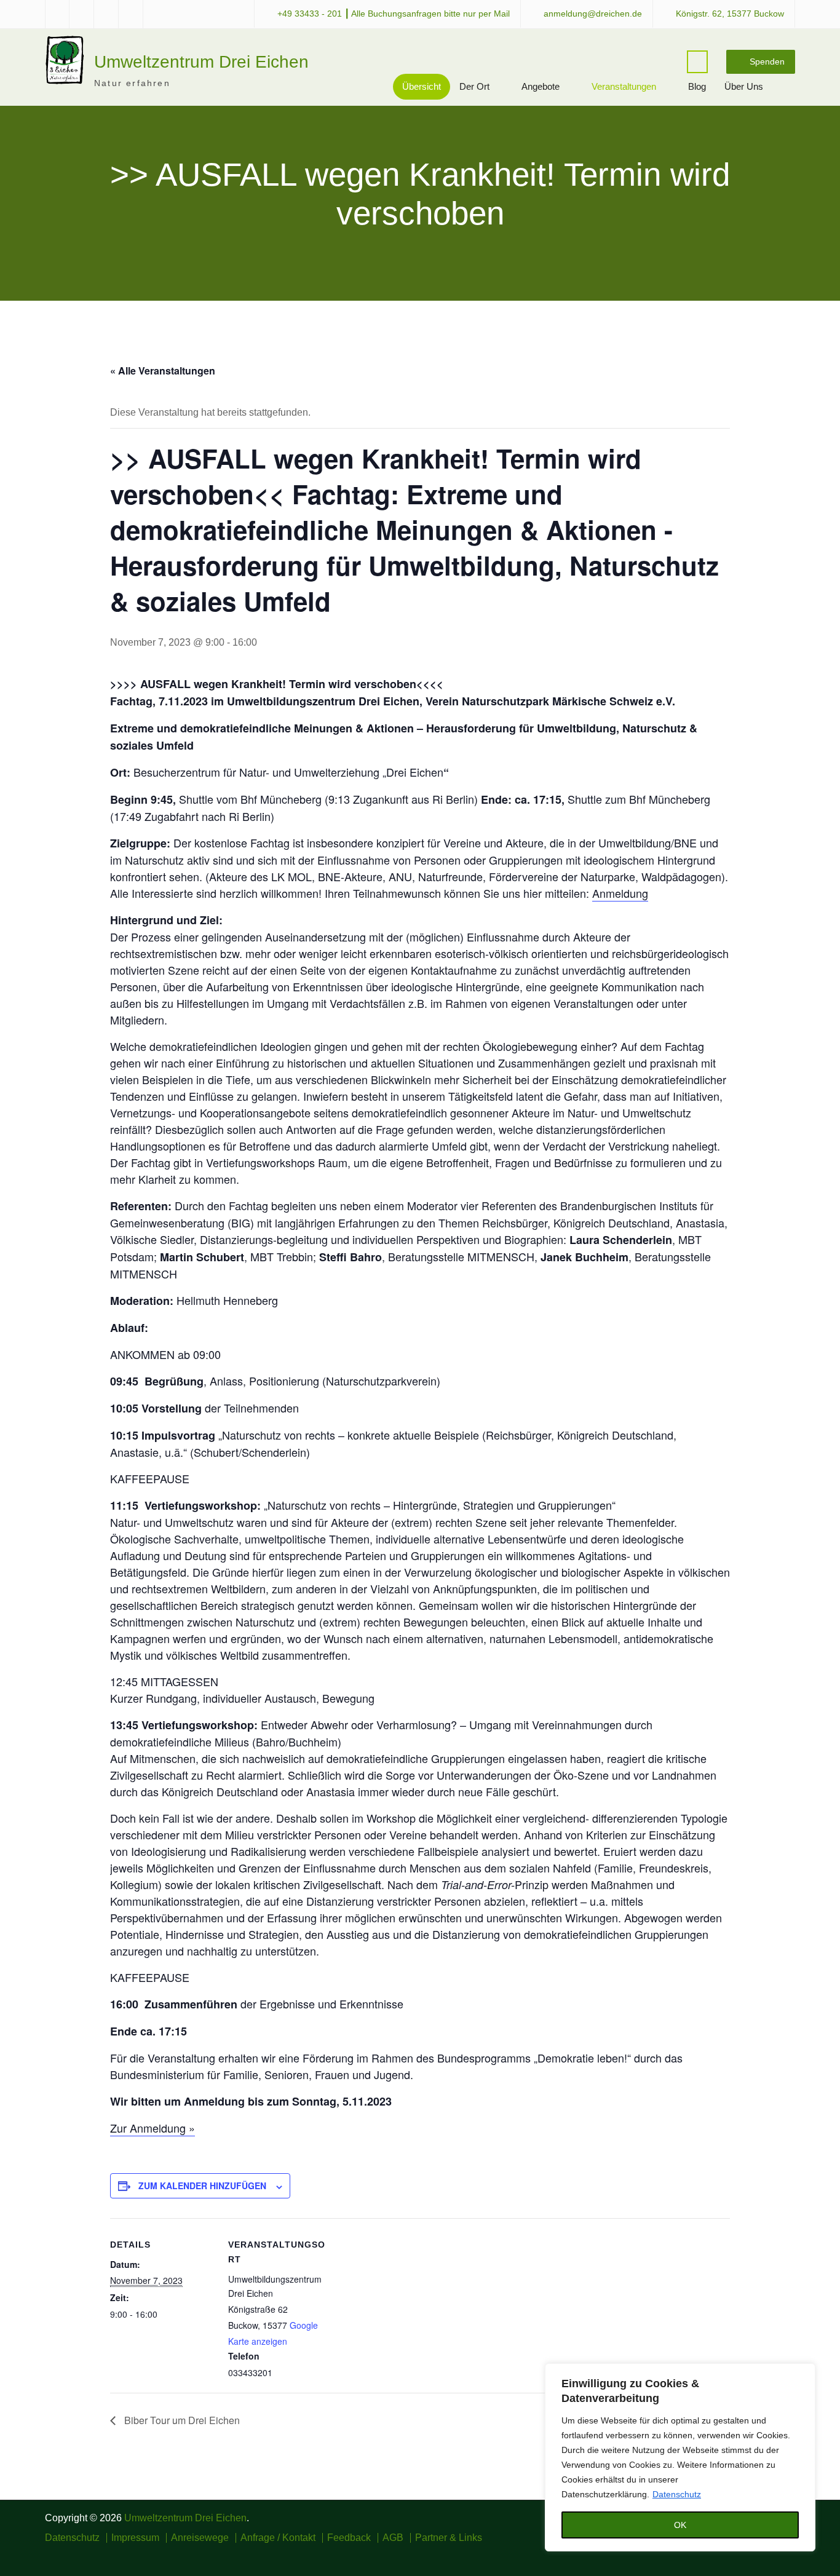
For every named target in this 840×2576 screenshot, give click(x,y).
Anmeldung (620, 893)
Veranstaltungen (624, 86)
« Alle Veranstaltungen (163, 371)
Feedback (349, 2538)
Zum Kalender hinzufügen (202, 2186)
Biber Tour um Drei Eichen (181, 2420)
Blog (697, 86)
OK (680, 2525)
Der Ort (474, 86)
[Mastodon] (787, 2555)
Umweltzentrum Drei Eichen (201, 62)
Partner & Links (449, 2538)
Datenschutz (677, 2494)
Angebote (541, 86)
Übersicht (422, 86)
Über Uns (744, 86)
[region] (680, 2457)
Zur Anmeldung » (153, 2128)
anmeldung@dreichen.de (593, 14)
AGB (393, 2538)
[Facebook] (734, 2555)
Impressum (135, 2538)
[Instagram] (752, 2555)
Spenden (767, 61)
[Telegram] (770, 2555)
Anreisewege (200, 2538)
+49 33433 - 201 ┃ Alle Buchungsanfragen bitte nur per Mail (394, 14)
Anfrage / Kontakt (278, 2538)
